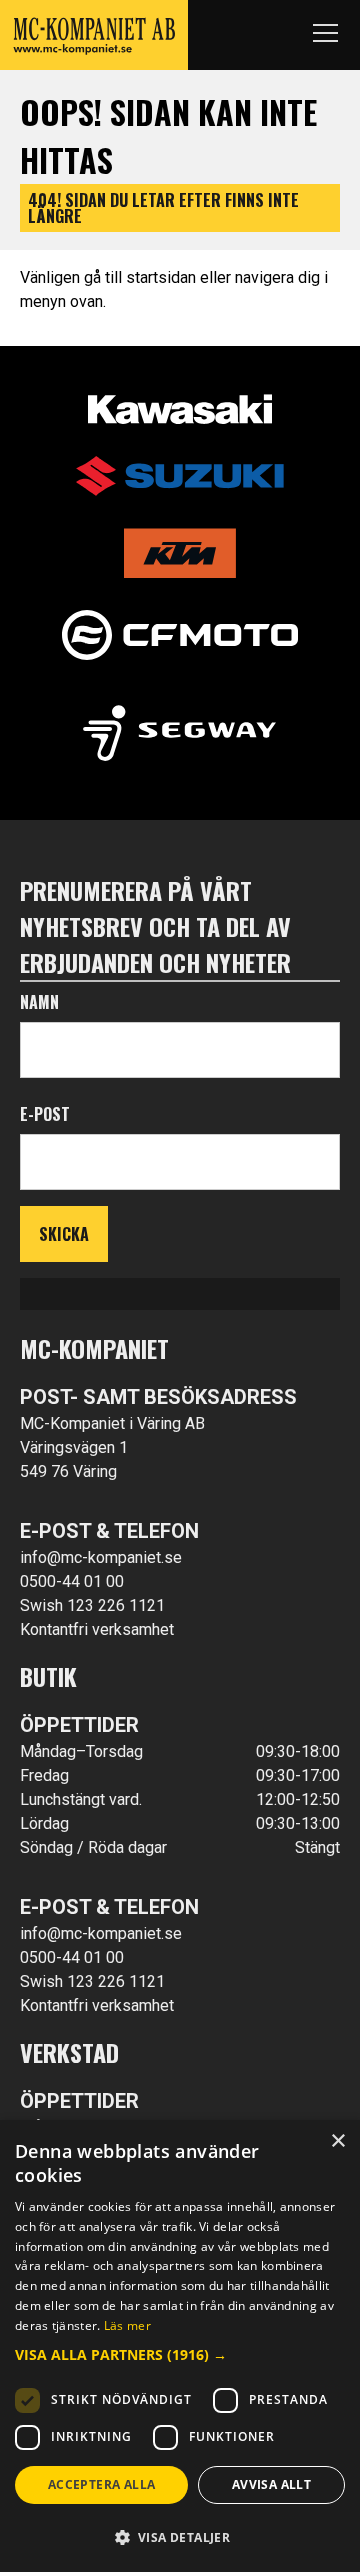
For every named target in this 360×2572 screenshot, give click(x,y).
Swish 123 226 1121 (92, 1605)
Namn (39, 1002)
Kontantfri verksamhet (97, 1629)
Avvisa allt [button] (271, 2484)
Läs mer (127, 2325)
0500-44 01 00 (72, 1581)
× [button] (337, 2141)
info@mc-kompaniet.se (101, 1557)
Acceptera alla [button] (102, 2484)
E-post (45, 1114)
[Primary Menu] (325, 35)
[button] (180, 2354)
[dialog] (180, 2346)
